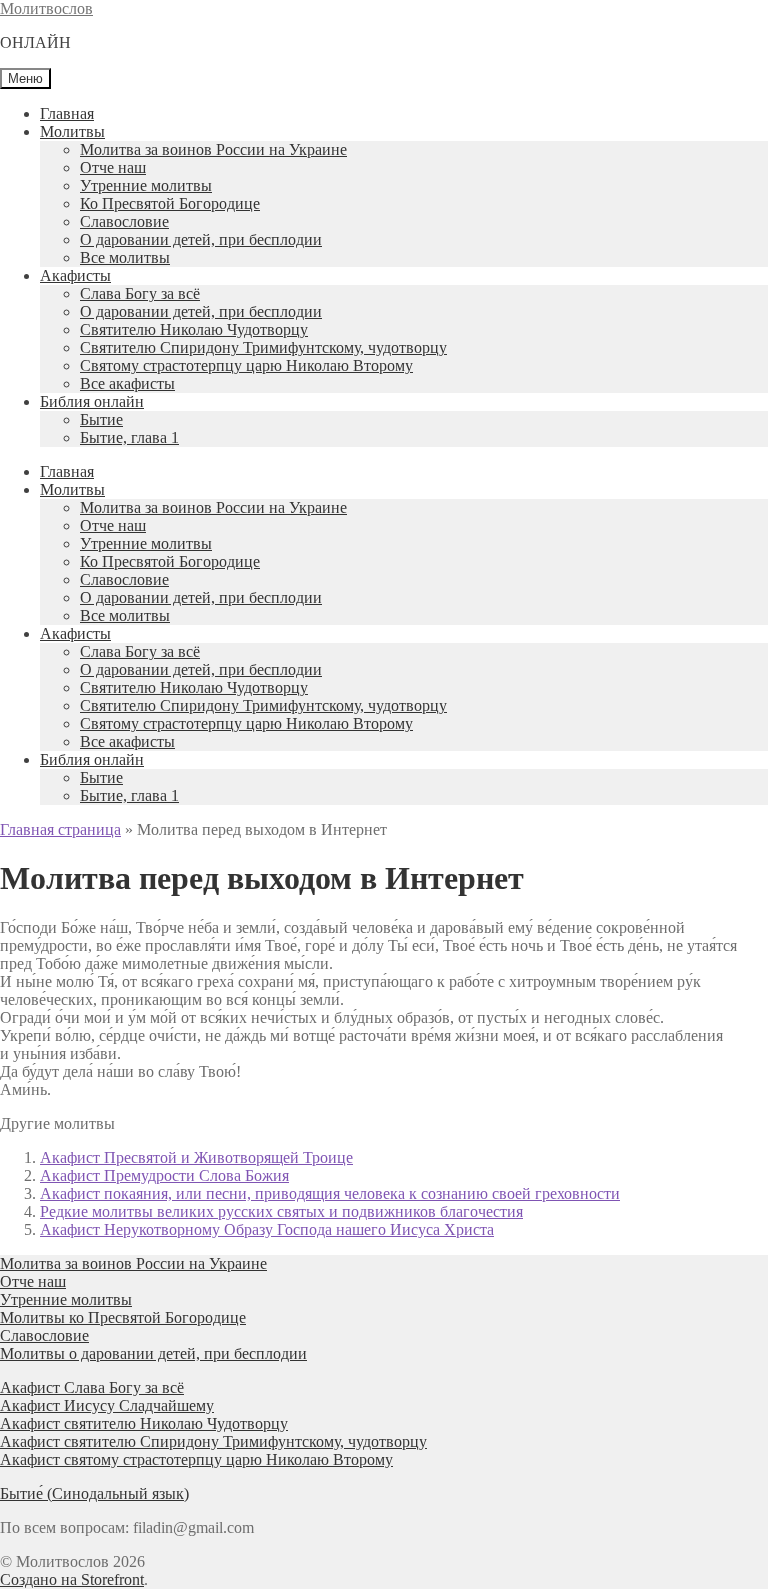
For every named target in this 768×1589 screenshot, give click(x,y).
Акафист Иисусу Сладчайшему (107, 1405)
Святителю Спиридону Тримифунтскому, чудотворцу (263, 347)
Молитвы (72, 131)
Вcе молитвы (125, 257)
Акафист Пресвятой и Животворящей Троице (196, 1157)
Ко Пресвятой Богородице (170, 203)
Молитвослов (46, 8)
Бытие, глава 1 (129, 437)
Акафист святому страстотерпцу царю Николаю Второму (196, 1459)
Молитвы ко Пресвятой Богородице (123, 1317)
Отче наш (113, 167)
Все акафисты (127, 383)
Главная (67, 113)
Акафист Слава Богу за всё (92, 1387)
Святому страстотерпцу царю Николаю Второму (246, 365)
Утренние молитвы (146, 185)
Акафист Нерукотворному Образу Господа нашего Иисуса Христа (267, 1229)
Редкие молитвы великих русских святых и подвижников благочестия (281, 1211)
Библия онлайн (92, 401)
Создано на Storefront (72, 1579)
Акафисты (75, 275)
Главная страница (60, 829)
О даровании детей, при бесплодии (201, 239)
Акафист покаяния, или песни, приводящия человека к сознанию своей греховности (330, 1193)
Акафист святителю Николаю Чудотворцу (144, 1423)
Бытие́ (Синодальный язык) (94, 1493)
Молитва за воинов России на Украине (213, 149)
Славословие (124, 221)
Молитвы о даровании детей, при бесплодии (153, 1353)
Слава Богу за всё (140, 293)
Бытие (101, 419)
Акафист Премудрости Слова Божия (164, 1175)
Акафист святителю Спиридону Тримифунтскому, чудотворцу (213, 1441)
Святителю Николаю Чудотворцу (194, 329)
